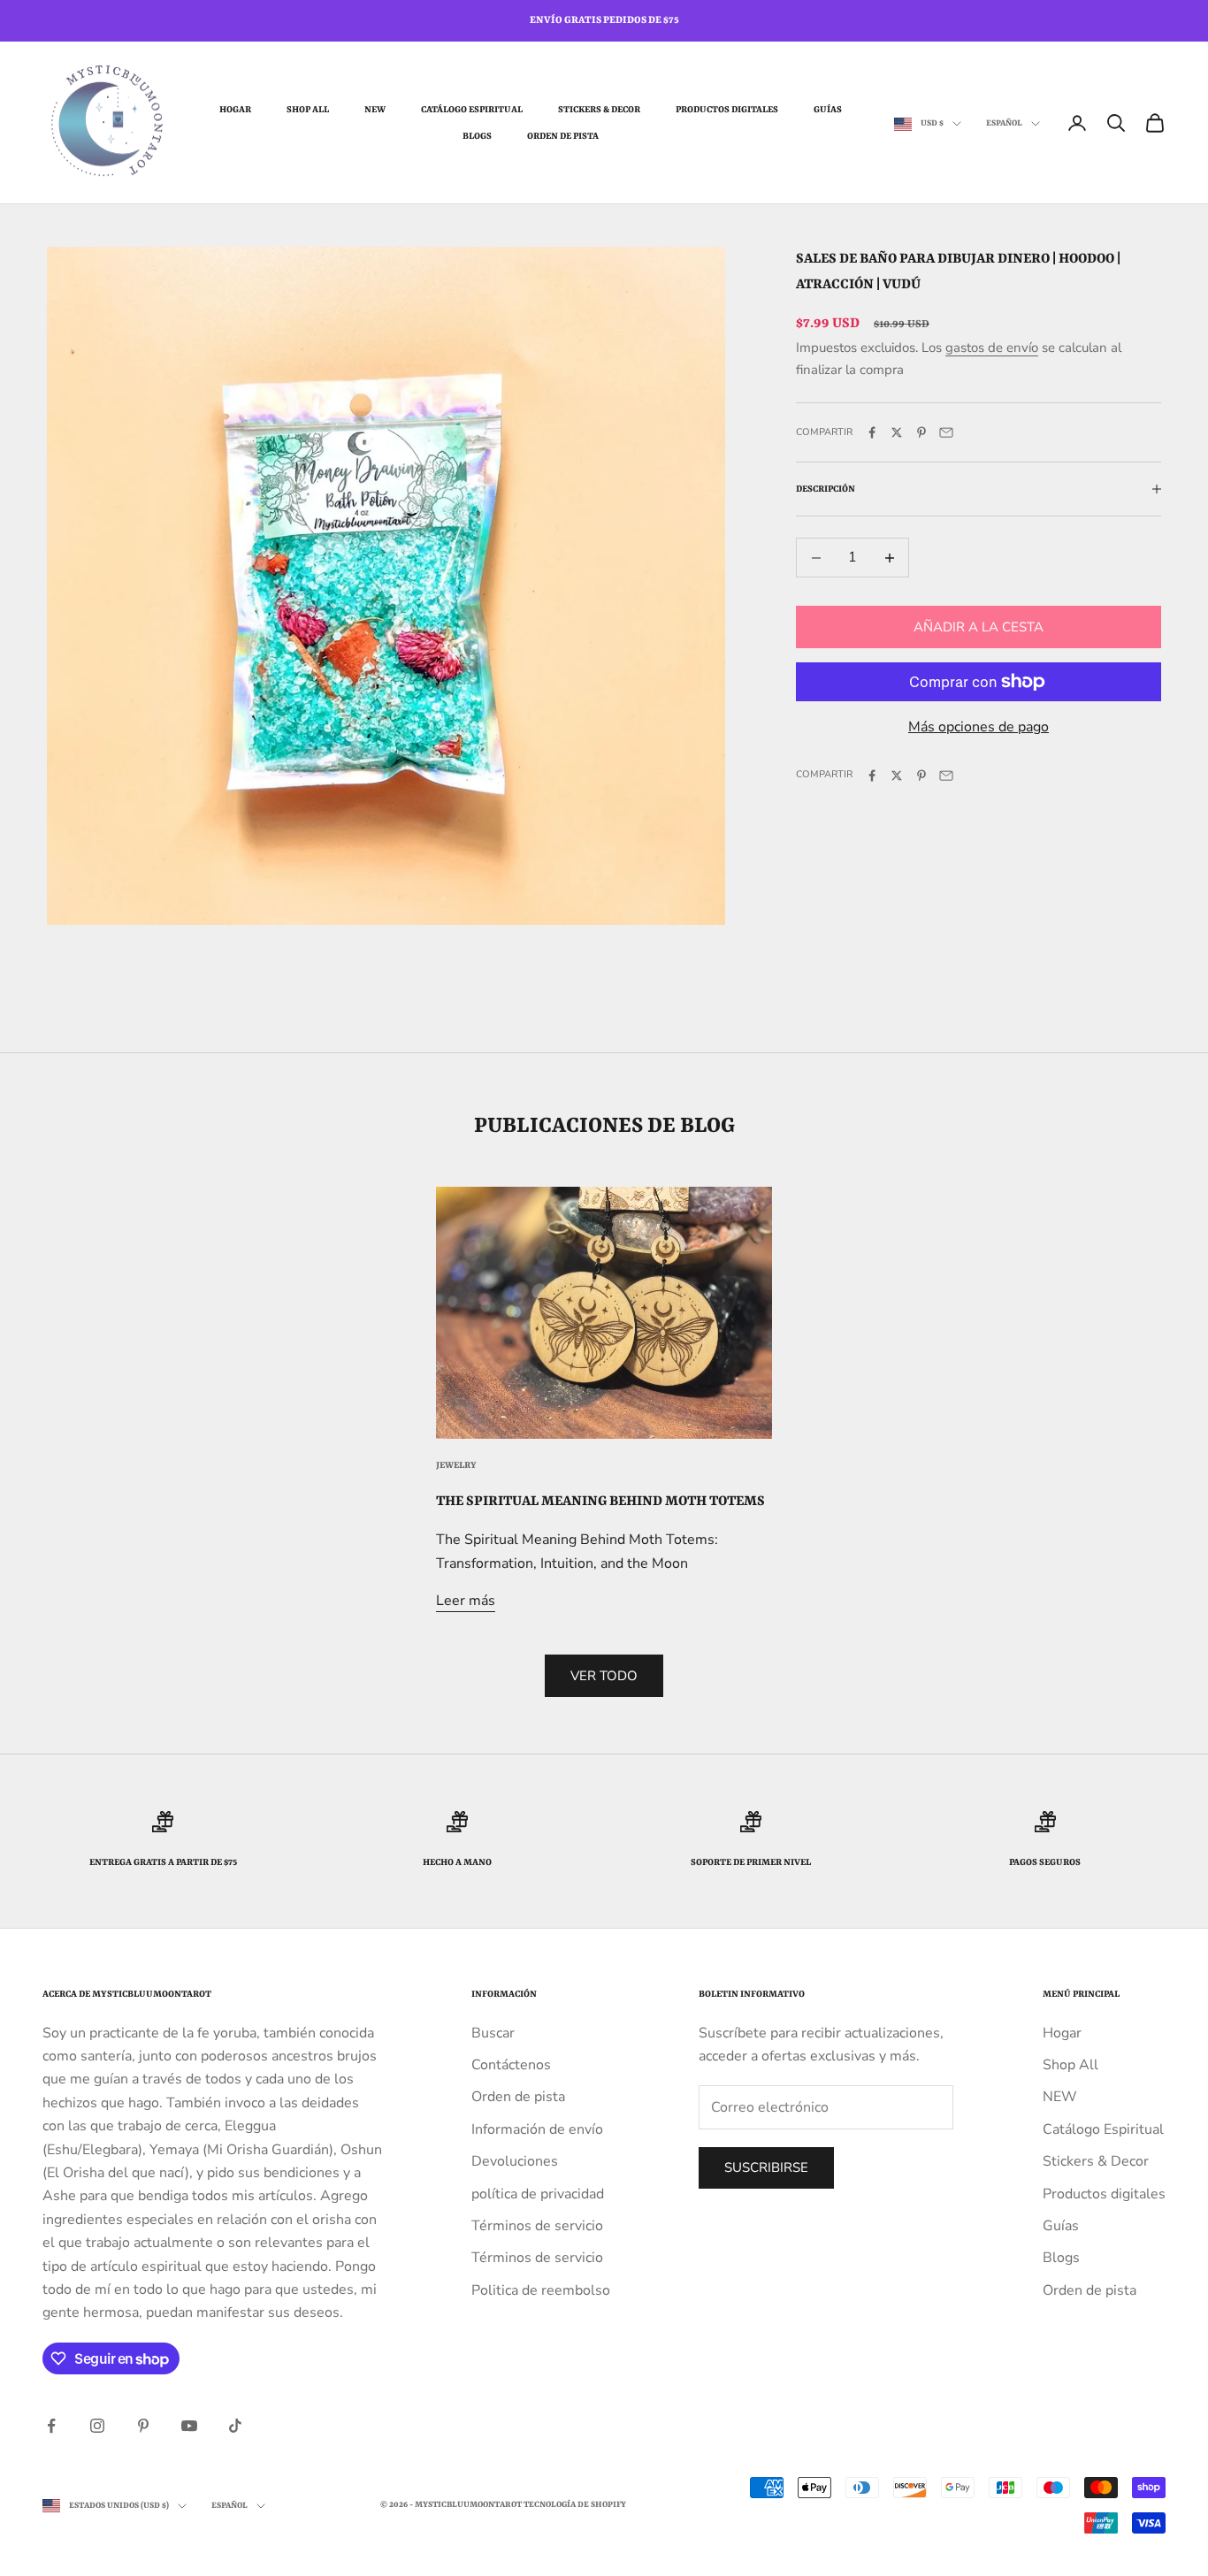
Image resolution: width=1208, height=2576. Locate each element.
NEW (375, 110)
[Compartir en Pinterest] (921, 432)
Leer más (466, 1601)
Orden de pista (563, 136)
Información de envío (537, 2129)
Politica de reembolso (541, 2290)
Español (1004, 123)
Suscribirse (766, 2167)
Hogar (235, 110)
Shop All (308, 110)
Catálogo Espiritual (472, 110)
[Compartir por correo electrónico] (946, 432)
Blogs (477, 136)
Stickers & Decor (599, 110)
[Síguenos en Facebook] (51, 2426)
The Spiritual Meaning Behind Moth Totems (600, 1502)
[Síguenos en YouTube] (189, 2426)
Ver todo (604, 1676)
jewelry (456, 1465)
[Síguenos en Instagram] (97, 2426)
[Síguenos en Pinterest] (143, 2426)
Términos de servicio (537, 2226)
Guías (828, 110)
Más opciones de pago (979, 727)
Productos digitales (727, 110)
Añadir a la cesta (979, 627)
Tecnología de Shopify (575, 2505)
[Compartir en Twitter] (897, 432)
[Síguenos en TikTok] (235, 2426)
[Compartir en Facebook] (872, 432)
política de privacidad (538, 2194)
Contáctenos (511, 2065)
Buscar (493, 2033)
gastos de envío (992, 348)
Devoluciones (515, 2161)
